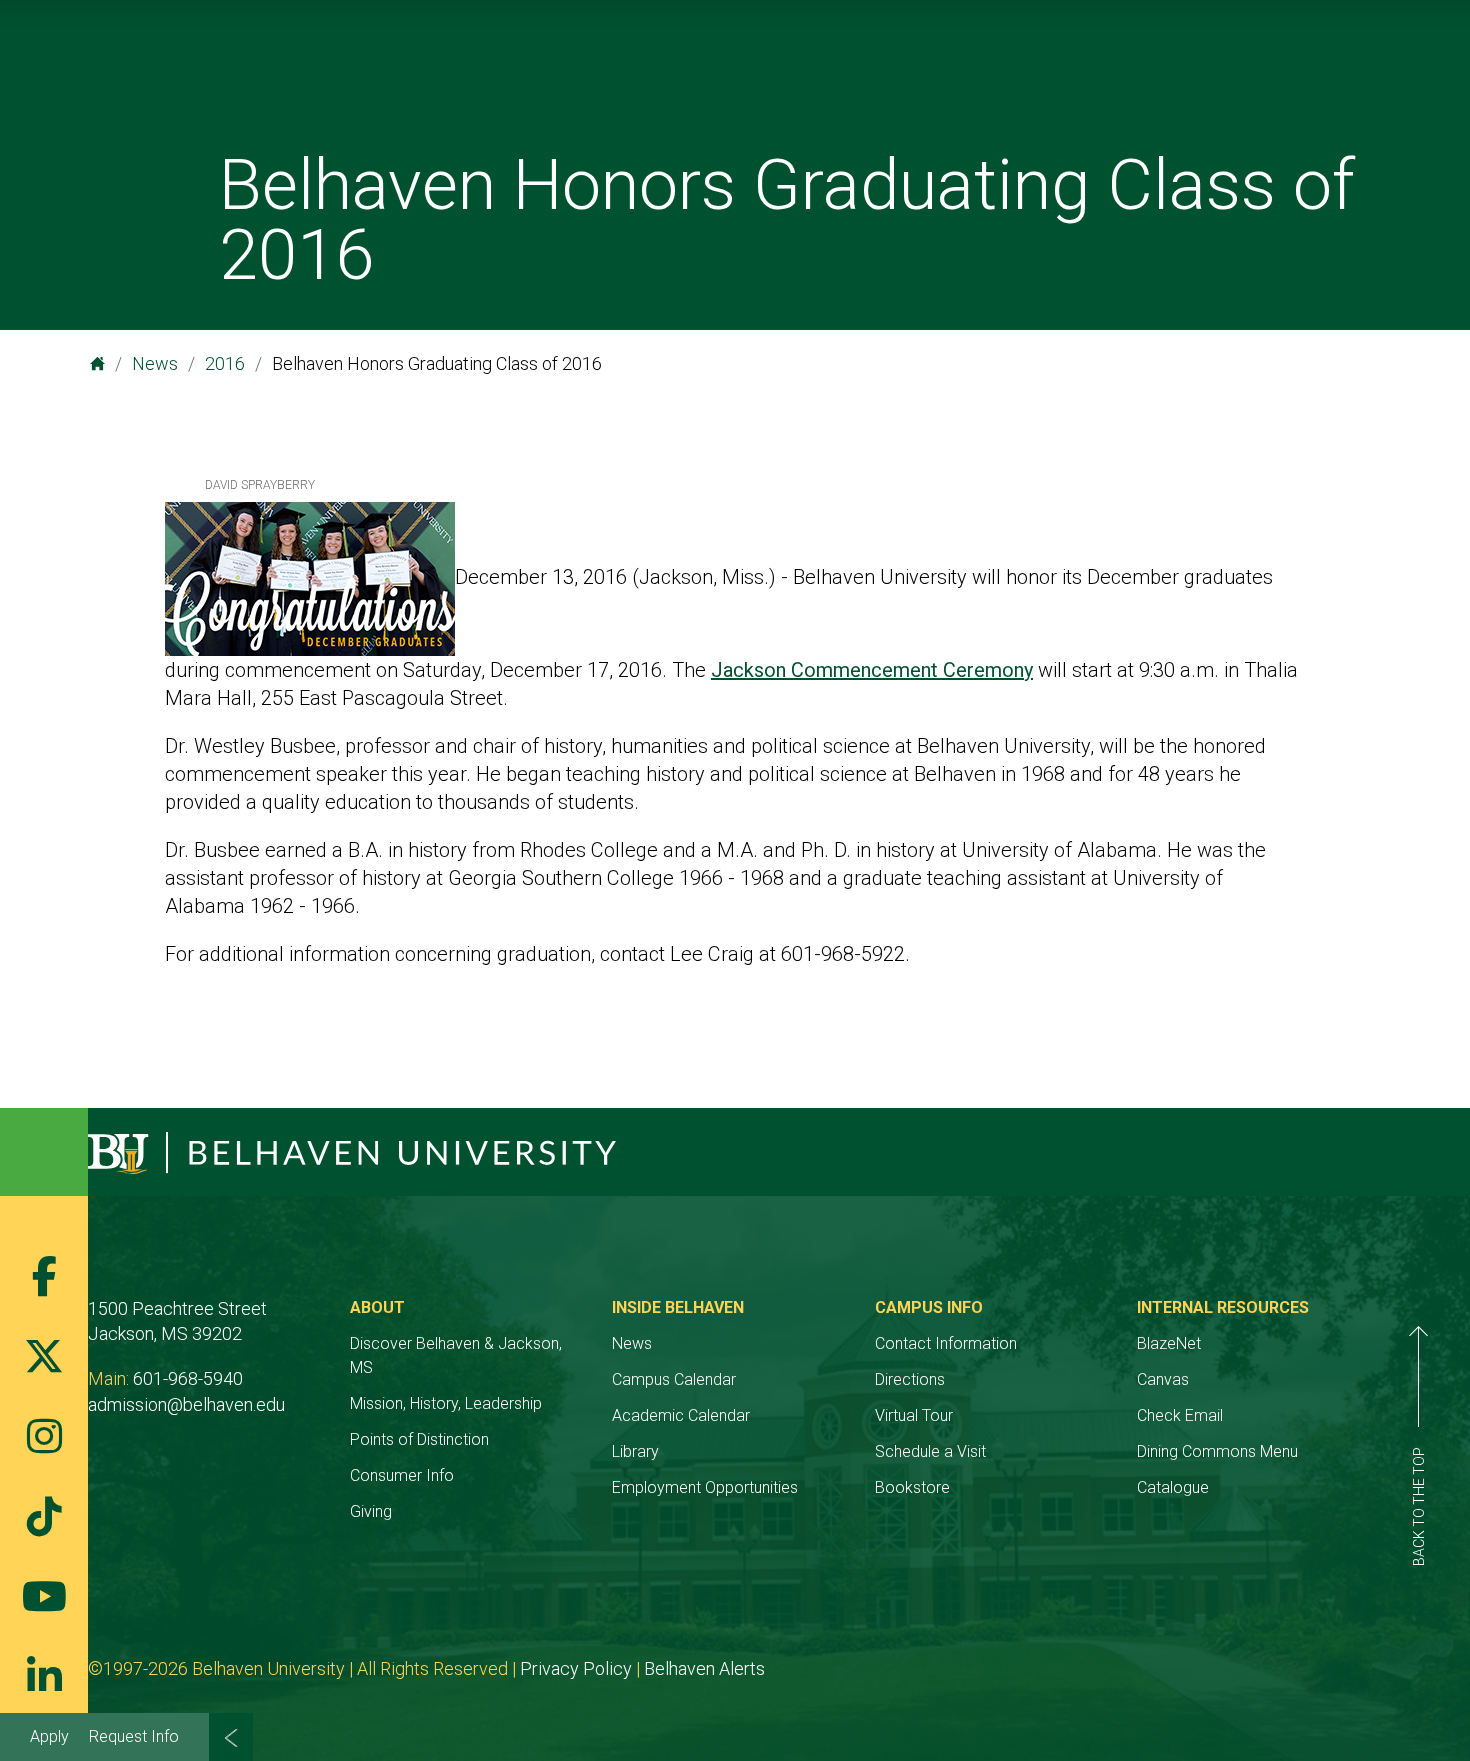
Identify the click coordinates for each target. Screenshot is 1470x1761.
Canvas (1163, 1379)
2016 (225, 363)
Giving (371, 1511)
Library (635, 1451)
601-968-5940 (188, 1378)
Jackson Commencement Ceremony (872, 670)
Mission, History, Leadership (446, 1403)
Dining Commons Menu (1217, 1451)
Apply (49, 1736)
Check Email (1180, 1415)
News (155, 363)
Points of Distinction (419, 1439)
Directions (910, 1379)
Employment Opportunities (705, 1487)
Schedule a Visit (930, 1451)
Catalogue (1173, 1487)
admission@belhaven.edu (186, 1404)
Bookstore (912, 1487)
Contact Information (946, 1343)
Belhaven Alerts (704, 1668)
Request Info (134, 1736)
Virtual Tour (914, 1415)
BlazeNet (1169, 1343)
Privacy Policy (576, 1668)
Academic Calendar (681, 1415)
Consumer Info (402, 1475)
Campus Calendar (674, 1379)
